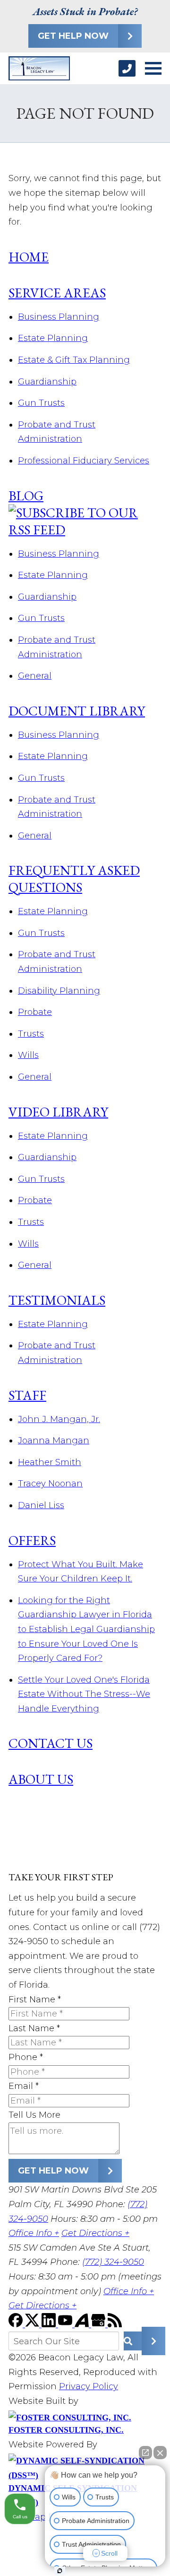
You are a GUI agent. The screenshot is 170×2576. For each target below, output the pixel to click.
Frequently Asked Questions (74, 879)
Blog (26, 496)
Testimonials (57, 1300)
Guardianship (47, 382)
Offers (32, 1540)
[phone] (127, 68)
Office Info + (34, 2233)
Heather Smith (50, 1462)
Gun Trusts (41, 403)
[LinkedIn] (50, 2324)
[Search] (143, 2341)
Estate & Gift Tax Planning (74, 360)
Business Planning (59, 317)
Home (29, 257)
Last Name (34, 2028)
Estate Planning (53, 338)
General (35, 676)
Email (24, 2086)
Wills (28, 1055)
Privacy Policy (89, 2386)
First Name (35, 2000)
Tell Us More (34, 2115)
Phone (26, 2057)
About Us (41, 1779)
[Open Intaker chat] (60, 2571)
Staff (27, 1395)
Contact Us (51, 1743)
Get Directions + (95, 2233)
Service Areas (57, 293)
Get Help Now (73, 36)
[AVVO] (83, 2324)
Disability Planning (59, 991)
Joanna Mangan (54, 1441)
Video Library (58, 1112)
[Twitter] (33, 2324)
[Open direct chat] (145, 2453)
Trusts (31, 1034)
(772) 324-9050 (113, 2262)
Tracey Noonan (50, 1484)
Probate (35, 1012)
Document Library (77, 711)
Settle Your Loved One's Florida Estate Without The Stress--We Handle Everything (84, 1694)
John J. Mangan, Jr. (59, 1419)
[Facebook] (17, 2324)
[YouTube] (66, 2324)
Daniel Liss (41, 1505)
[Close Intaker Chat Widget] (160, 2453)
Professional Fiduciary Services (84, 461)
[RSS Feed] (115, 2324)
